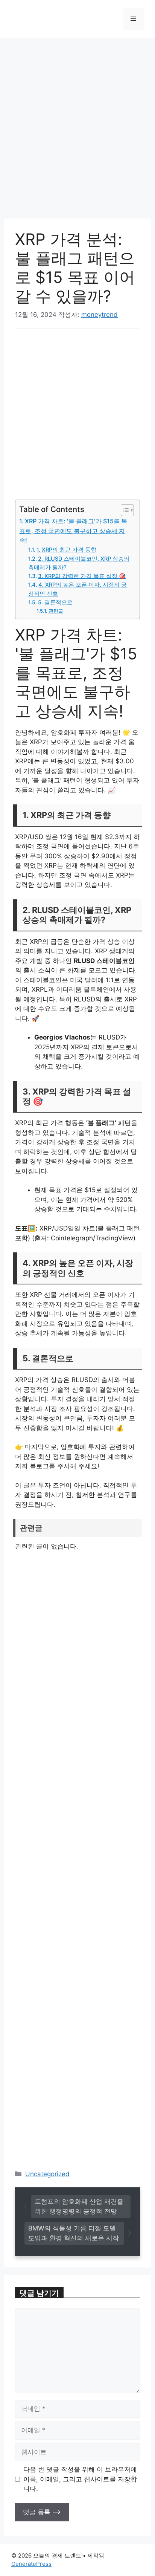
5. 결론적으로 (55, 602)
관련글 (56, 611)
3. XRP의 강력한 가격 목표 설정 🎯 (82, 576)
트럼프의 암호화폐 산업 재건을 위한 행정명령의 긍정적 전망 (79, 2206)
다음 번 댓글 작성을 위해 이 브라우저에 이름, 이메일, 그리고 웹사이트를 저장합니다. (80, 2479)
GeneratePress (31, 2564)
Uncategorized (47, 2174)
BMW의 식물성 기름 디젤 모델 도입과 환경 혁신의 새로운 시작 (74, 2233)
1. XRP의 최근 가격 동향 (66, 550)
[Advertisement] (77, 138)
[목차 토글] (124, 510)
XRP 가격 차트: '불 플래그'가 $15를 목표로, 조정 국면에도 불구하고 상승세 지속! (73, 531)
